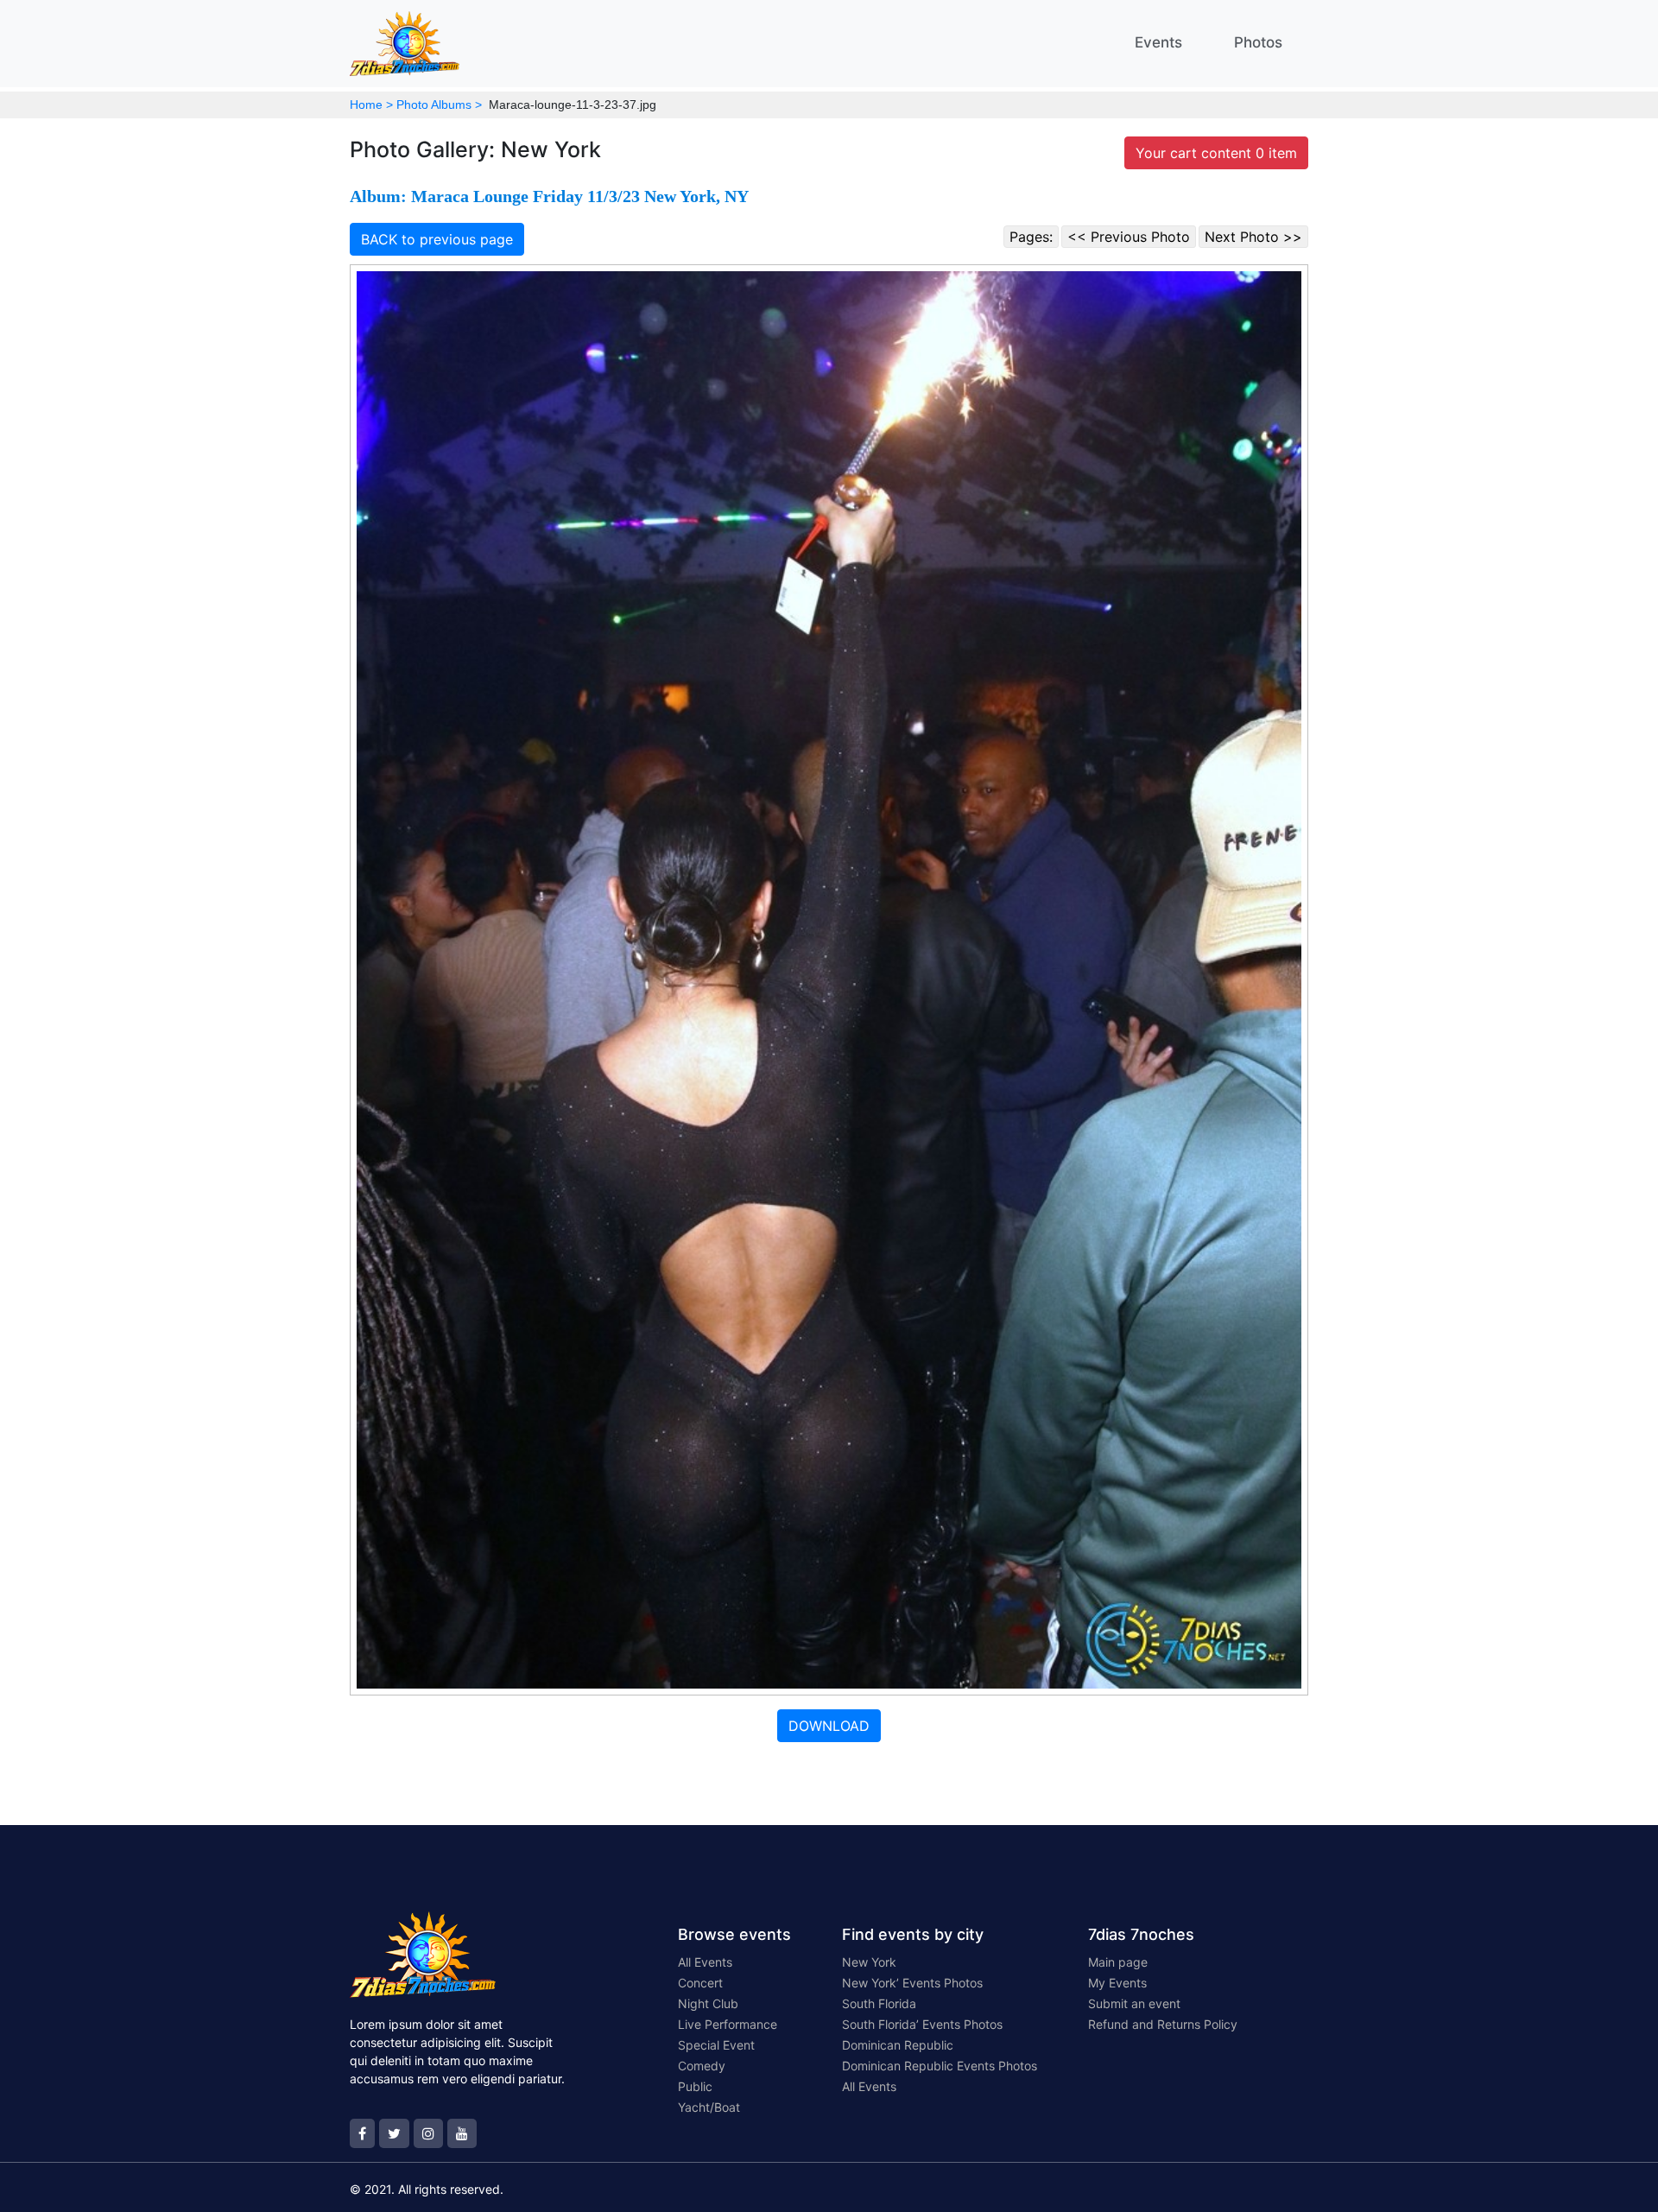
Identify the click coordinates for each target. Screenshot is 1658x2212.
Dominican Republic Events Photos (940, 2066)
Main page (1118, 1962)
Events (1158, 42)
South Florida (879, 2003)
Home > (371, 105)
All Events (705, 1962)
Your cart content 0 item (1216, 153)
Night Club (708, 2003)
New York (869, 1962)
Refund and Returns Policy (1163, 2024)
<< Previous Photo (1129, 237)
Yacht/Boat (709, 2107)
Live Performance (728, 2024)
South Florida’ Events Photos (922, 2024)
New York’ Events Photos (912, 1983)
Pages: (1031, 237)
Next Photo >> (1253, 237)
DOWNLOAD (829, 1726)
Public (695, 2086)
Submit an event (1134, 2003)
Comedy (702, 2066)
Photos (1258, 42)
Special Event (716, 2045)
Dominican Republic (898, 2045)
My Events (1117, 1983)
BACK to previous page (437, 239)
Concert (700, 1983)
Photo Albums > (439, 105)
